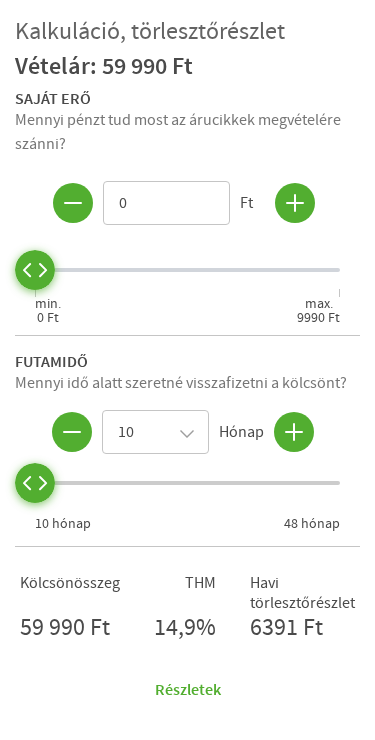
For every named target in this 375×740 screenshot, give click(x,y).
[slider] (35, 270)
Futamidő (51, 361)
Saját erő (53, 98)
